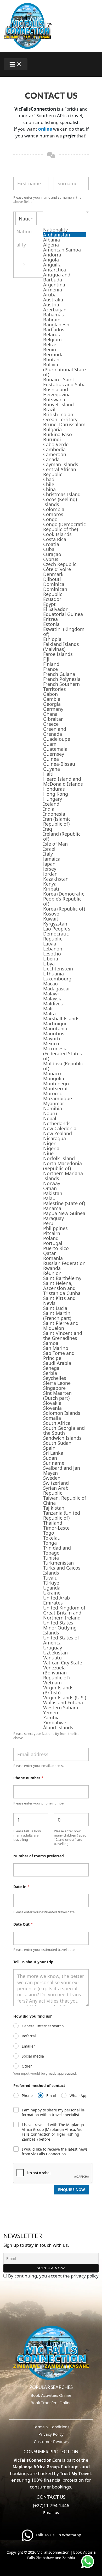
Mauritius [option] (54, 1034)
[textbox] (65, 219)
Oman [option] (50, 1188)
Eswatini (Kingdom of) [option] (64, 632)
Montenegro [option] (57, 1084)
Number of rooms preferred (39, 1856)
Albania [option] (52, 240)
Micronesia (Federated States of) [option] (63, 1054)
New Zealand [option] (58, 1133)
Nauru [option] (50, 1114)
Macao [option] (50, 984)
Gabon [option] (50, 694)
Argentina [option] (54, 285)
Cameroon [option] (55, 454)
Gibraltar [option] (53, 719)
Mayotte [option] (52, 1039)
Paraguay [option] (53, 1218)
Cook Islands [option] (57, 534)
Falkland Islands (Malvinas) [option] (61, 647)
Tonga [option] (50, 1543)
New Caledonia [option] (60, 1128)
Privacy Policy (51, 2434)
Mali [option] (48, 1009)
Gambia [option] (52, 699)
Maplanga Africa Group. (36, 2467)
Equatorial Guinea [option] (63, 614)
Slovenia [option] (52, 1408)
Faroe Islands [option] (58, 654)
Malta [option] (49, 1014)
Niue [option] (48, 1153)
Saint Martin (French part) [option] (57, 1316)
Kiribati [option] (51, 889)
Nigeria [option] (51, 1148)
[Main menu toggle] (16, 64)
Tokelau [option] (52, 1538)
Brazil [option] (49, 410)
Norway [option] (52, 1183)
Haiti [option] (48, 774)
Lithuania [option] (53, 974)
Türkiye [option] (51, 1583)
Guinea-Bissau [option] (59, 764)
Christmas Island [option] (62, 494)
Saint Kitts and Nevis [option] (59, 1301)
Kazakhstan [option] (56, 879)
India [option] (49, 809)
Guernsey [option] (54, 754)
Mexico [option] (51, 1044)
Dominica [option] (54, 584)
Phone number (28, 1778)
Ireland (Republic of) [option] (62, 836)
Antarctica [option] (55, 270)
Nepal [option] (50, 1119)
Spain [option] (49, 1448)
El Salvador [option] (55, 609)
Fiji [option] (46, 659)
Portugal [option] (53, 1243)
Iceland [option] (51, 804)
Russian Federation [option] (64, 1263)
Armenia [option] (53, 290)
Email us (51, 2512)
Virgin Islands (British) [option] (58, 1690)
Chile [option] (49, 484)
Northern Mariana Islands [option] (63, 1176)
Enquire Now (72, 2190)
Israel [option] (49, 849)
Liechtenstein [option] (58, 969)
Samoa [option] (51, 1343)
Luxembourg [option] (57, 979)
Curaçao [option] (52, 554)
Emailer (28, 2046)
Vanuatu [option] (52, 1658)
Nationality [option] (55, 230)
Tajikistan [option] (54, 1508)
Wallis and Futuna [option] (63, 1703)
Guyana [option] (52, 769)
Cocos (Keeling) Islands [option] (60, 502)
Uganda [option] (52, 1588)
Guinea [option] (51, 759)
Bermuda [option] (53, 355)
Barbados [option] (54, 330)
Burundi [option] (52, 439)
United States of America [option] (61, 1640)
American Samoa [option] (62, 250)
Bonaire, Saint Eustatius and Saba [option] (64, 382)
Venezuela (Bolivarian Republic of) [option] (56, 1673)
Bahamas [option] (53, 315)
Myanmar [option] (54, 1104)
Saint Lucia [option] (55, 1308)
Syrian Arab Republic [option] (56, 1490)
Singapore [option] (54, 1388)
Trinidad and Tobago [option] (57, 1550)
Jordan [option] (50, 874)
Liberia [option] (51, 959)
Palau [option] (49, 1198)
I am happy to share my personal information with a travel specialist (54, 2112)
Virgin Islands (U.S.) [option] (65, 1698)
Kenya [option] (50, 884)
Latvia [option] (50, 944)
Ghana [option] (50, 714)
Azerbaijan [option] (55, 310)
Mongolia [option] (54, 1079)
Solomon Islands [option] (62, 1413)
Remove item (24, 264)
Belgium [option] (52, 340)
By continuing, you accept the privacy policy (53, 2276)
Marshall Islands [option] (61, 1019)
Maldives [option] (53, 1004)
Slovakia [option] (52, 1403)
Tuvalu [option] (50, 1578)
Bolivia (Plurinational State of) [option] (64, 370)
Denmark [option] (53, 574)
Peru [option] (48, 1223)
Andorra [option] (52, 255)
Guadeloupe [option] (57, 739)
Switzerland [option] (56, 1483)
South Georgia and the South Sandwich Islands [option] (64, 1433)
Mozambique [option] (58, 1099)
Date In (21, 1887)
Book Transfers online (51, 2403)
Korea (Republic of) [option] (64, 909)
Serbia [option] (50, 1373)
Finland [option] (51, 664)
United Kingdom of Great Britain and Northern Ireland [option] (64, 1613)
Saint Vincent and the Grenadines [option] (63, 1336)
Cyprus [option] (51, 559)
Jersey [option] (50, 869)
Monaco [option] (52, 1074)
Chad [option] (49, 479)
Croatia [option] (51, 544)
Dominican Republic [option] (55, 592)
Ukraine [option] (52, 1593)
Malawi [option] (51, 994)
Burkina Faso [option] (58, 435)
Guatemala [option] (55, 749)
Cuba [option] (49, 549)
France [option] (50, 669)
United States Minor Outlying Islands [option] (60, 1628)
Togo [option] (49, 1533)
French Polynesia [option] (62, 679)
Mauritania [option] (55, 1029)
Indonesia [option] (54, 814)
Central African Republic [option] (60, 472)
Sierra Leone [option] (57, 1383)
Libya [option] (49, 964)
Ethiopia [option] (52, 639)
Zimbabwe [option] (55, 1723)
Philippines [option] (55, 1228)
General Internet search (43, 2026)
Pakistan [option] (53, 1193)
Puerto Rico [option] (56, 1248)
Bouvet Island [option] (58, 405)
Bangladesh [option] (56, 325)
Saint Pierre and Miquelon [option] (61, 1326)
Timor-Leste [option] (56, 1528)
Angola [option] (51, 260)
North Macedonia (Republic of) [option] (63, 1166)
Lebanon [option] (53, 949)
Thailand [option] (53, 1523)
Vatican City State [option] (63, 1663)
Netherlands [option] (57, 1124)
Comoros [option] (53, 514)
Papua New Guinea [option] (64, 1213)
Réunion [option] (52, 1273)
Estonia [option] (51, 624)
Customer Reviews (51, 2441)
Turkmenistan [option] (58, 1563)
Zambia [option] (51, 1718)
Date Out (23, 1924)
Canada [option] (51, 459)
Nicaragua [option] (55, 1138)
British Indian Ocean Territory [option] (60, 417)
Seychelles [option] (55, 1378)
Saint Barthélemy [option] (62, 1278)
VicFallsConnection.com (37, 2460)
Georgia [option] (52, 704)
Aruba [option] (50, 295)
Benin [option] (50, 350)
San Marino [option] (56, 1348)
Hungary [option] (53, 799)
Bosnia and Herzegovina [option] (57, 392)
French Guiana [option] (59, 674)
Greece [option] (51, 724)
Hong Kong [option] (56, 794)
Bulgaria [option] (52, 430)
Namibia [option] (53, 1109)
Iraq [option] (48, 829)
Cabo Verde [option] (56, 444)
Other (27, 2066)
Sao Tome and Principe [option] (59, 1356)
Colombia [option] (54, 509)
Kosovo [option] (51, 914)
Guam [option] (50, 744)
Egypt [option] (49, 604)
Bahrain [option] (52, 320)
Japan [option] (49, 864)
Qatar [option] (49, 1253)
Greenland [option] (55, 729)
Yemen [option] (51, 1713)
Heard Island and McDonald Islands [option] (63, 781)
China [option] (49, 489)
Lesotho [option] (52, 954)
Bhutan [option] (51, 360)
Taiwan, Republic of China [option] (65, 1500)
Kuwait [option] (51, 919)
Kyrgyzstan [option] (55, 924)
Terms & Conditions (51, 2427)
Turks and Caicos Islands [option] (62, 1570)
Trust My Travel (75, 2474)
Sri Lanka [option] (53, 1453)
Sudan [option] (50, 1458)
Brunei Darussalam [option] (64, 425)
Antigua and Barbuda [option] (57, 277)
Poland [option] (51, 1238)
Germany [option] (53, 709)
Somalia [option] (52, 1418)
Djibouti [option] (52, 579)
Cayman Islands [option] (61, 464)
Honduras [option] (54, 789)
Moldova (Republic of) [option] (64, 1066)
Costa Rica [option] (55, 539)
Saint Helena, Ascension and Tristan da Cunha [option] (62, 1288)
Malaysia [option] (53, 999)
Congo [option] (50, 519)
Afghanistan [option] (57, 235)
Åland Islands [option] (58, 1728)
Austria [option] (51, 305)
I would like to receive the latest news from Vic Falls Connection (55, 2152)
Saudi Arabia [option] (57, 1363)
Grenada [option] (53, 734)
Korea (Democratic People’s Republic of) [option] (64, 899)
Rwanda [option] (52, 1268)
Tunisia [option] (51, 1558)
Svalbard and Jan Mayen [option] (62, 1470)
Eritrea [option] (50, 619)
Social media (33, 2056)
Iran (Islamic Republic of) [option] (57, 821)
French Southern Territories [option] (61, 687)
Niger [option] (49, 1143)
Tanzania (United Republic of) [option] (62, 1515)
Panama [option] (52, 1208)
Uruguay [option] (53, 1648)
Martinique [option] (55, 1024)
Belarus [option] (52, 335)
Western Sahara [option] (61, 1708)
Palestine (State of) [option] (64, 1203)
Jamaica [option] (52, 859)
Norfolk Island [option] (59, 1158)
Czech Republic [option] (60, 564)
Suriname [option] (54, 1463)
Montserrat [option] (56, 1089)
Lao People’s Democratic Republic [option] (57, 934)
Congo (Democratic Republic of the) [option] (64, 527)
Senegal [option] (52, 1368)
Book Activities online (51, 2395)
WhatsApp (79, 2096)
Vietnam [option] (52, 1683)
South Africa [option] (57, 1423)
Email (51, 2096)
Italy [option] (48, 854)
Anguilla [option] (52, 265)
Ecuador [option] (52, 599)
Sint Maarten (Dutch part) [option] (57, 1396)
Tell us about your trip (33, 1962)
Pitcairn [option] (52, 1233)
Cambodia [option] (54, 449)
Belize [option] (50, 345)
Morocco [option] (53, 1094)
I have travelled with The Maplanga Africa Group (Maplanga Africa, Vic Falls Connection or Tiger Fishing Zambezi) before (53, 2132)
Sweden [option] (52, 1478)
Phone (27, 2096)
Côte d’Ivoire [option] (57, 569)
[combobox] (51, 971)
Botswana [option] (54, 400)
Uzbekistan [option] (55, 1653)
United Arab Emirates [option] (56, 1600)
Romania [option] (53, 1258)
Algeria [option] (51, 245)
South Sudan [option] (57, 1443)
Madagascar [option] (57, 989)
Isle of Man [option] (55, 844)
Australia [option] (53, 300)
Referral (29, 2036)
